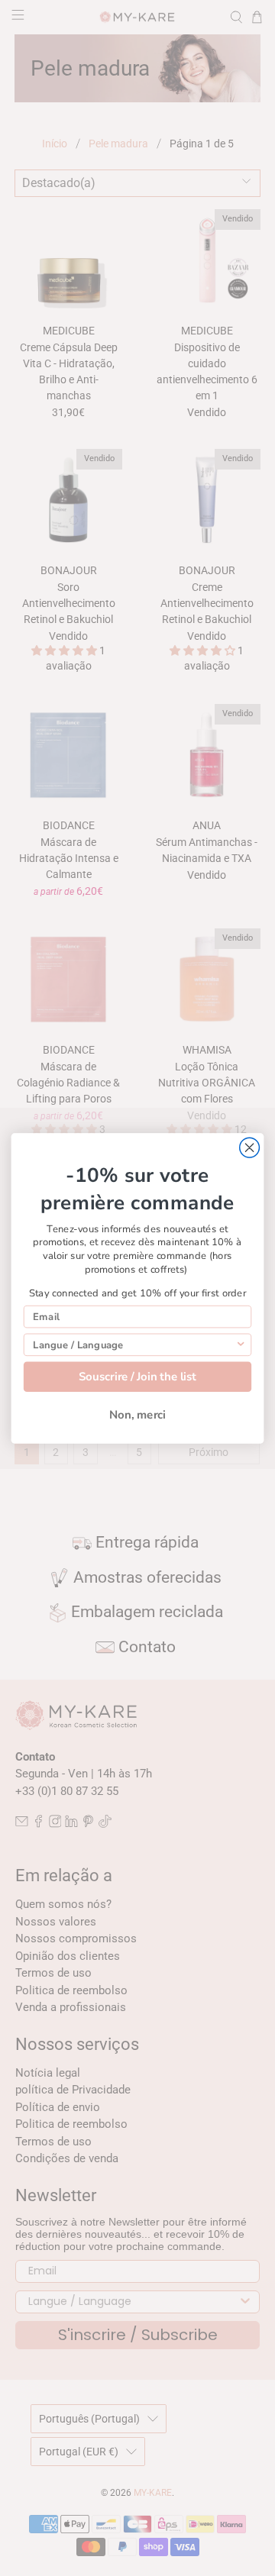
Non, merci (137, 1414)
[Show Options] (241, 1344)
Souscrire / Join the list (137, 1376)
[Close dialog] (250, 1148)
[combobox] (134, 1344)
